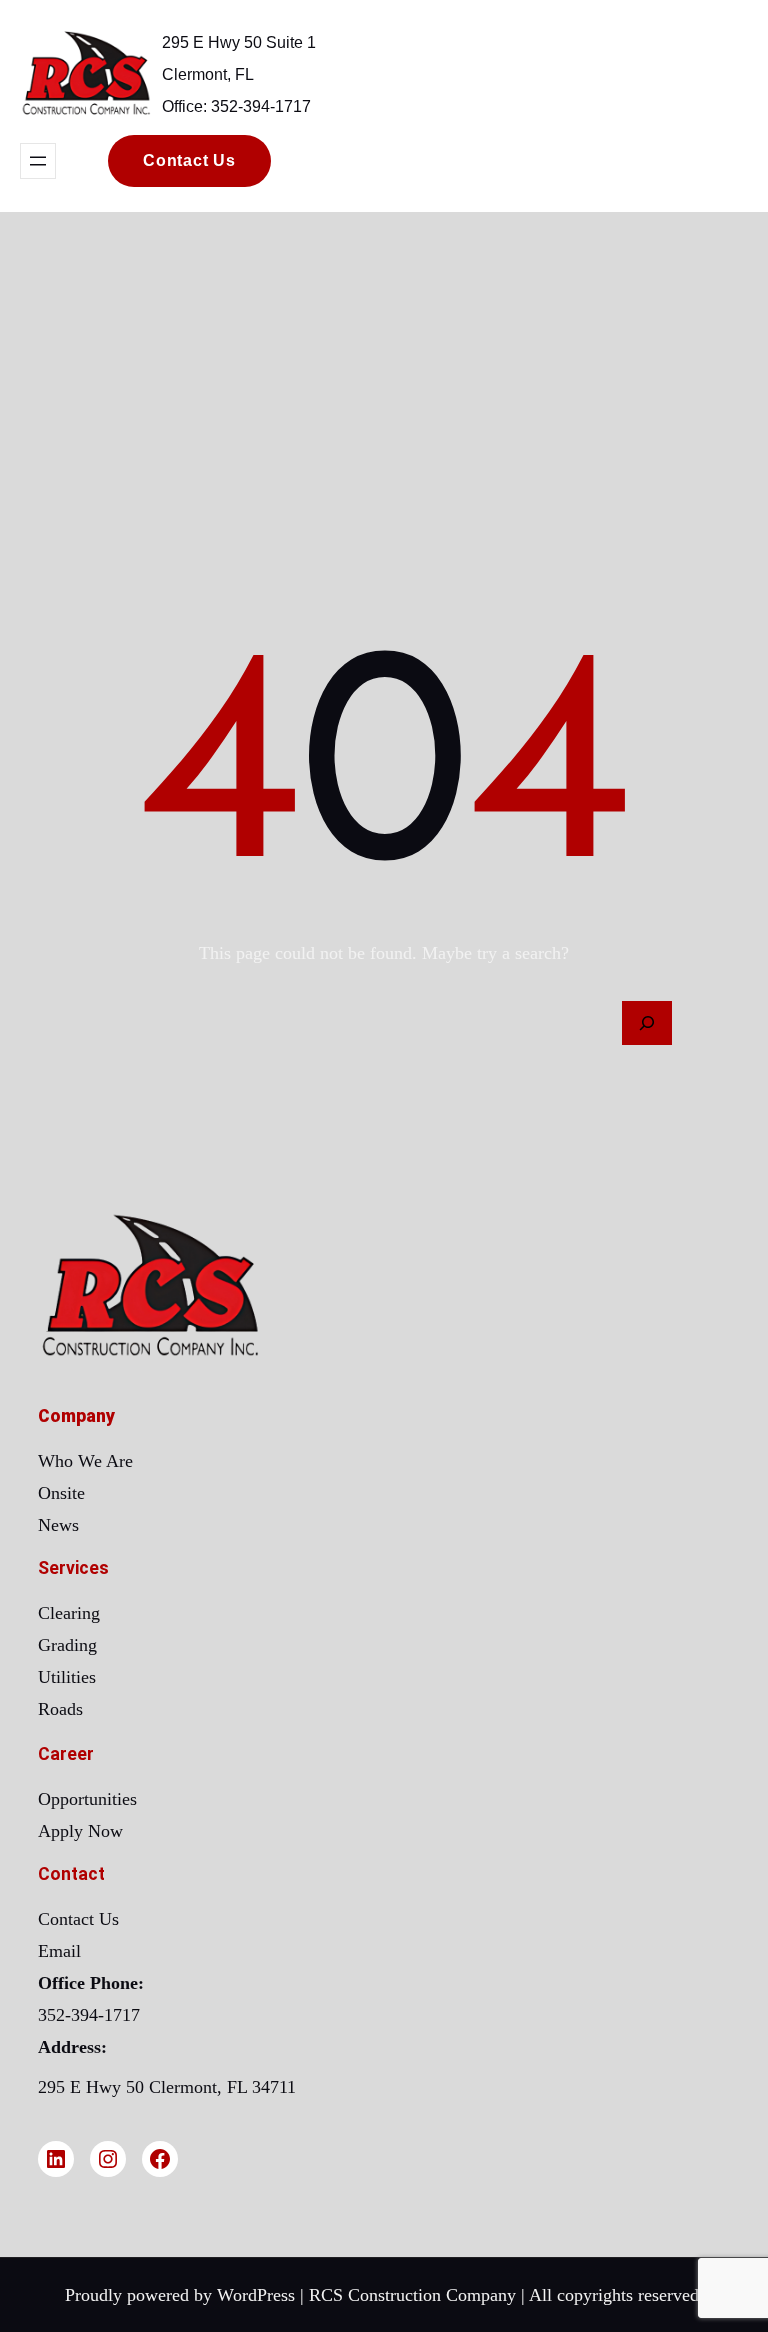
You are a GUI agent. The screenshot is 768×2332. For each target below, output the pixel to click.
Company (76, 1416)
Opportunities (87, 1799)
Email (59, 1951)
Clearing (69, 1613)
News (58, 1525)
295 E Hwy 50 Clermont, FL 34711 (167, 2087)
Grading (67, 1645)
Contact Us (78, 1919)
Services (73, 1568)
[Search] (647, 1023)
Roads (60, 1709)
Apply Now (80, 1831)
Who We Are (85, 1461)
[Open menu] (38, 161)
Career (66, 1754)
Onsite (61, 1493)
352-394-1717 (89, 2015)
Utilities (67, 1677)
